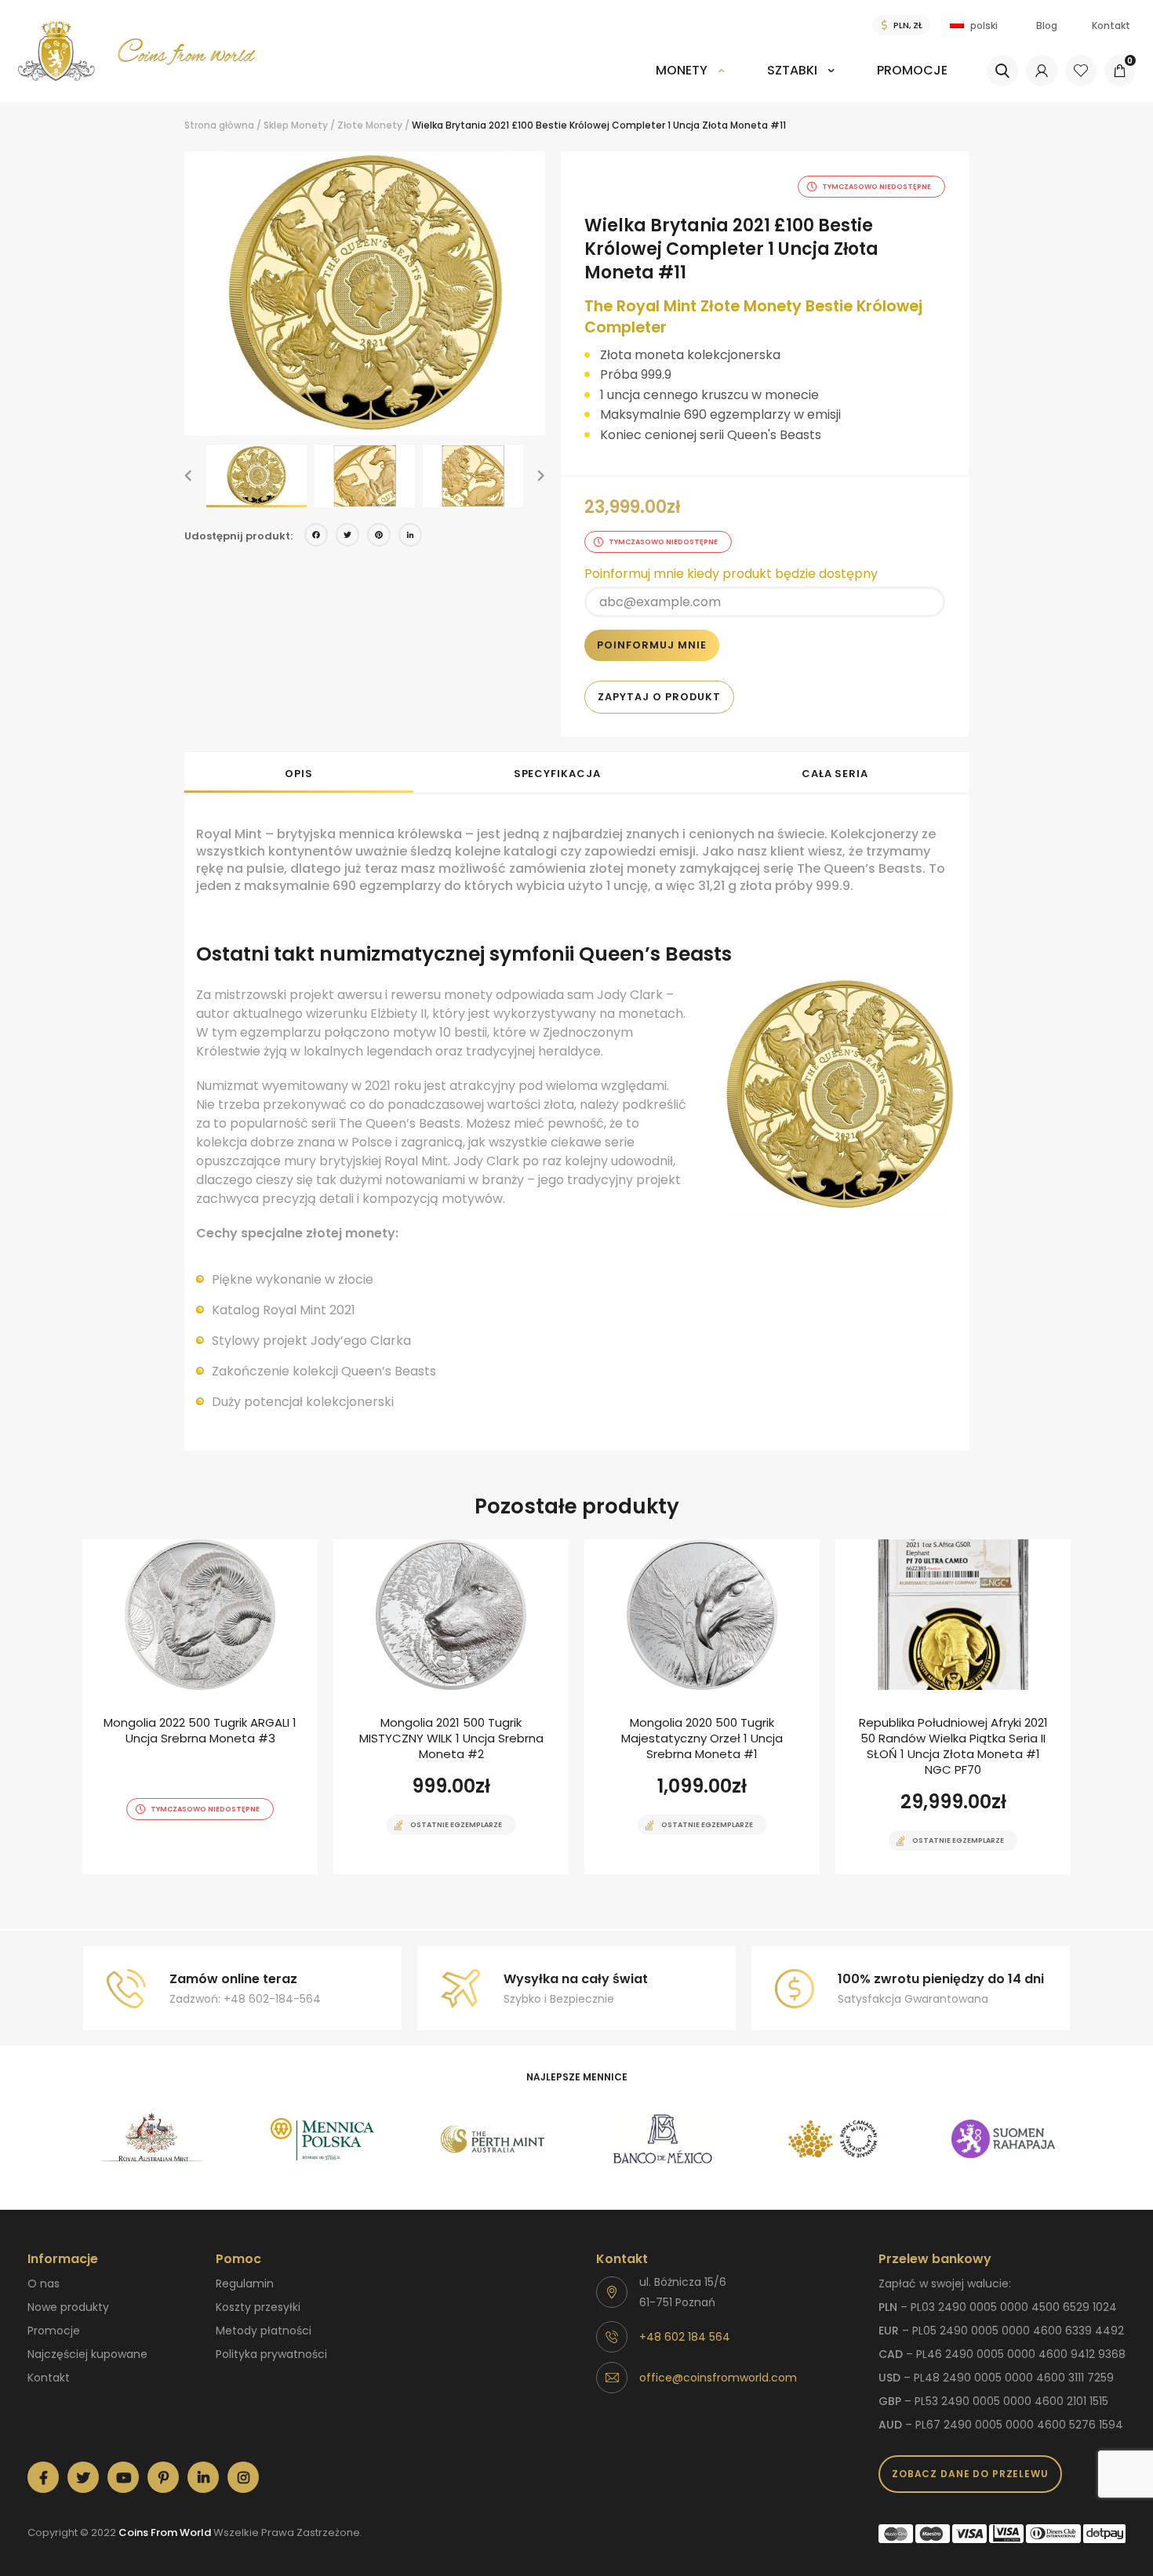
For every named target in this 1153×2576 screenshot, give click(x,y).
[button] (188, 476)
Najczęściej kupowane (87, 2354)
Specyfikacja (557, 774)
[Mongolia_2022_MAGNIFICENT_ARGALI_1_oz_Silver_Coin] (200, 1707)
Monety (682, 70)
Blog (1047, 25)
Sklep (276, 125)
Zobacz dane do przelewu (970, 2474)
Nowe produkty (68, 2307)
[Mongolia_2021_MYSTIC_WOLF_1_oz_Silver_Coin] (451, 1707)
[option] (365, 293)
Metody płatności (264, 2331)
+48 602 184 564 (685, 2337)
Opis (299, 774)
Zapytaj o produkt (659, 697)
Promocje (912, 70)
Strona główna (219, 125)
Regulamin (245, 2284)
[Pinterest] (379, 537)
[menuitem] (690, 81)
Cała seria (835, 774)
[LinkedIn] (410, 537)
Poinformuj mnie (652, 645)
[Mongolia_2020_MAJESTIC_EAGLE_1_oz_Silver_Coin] (702, 1707)
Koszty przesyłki (258, 2307)
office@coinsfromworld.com (718, 2378)
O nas (44, 2284)
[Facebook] (316, 537)
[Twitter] (347, 537)
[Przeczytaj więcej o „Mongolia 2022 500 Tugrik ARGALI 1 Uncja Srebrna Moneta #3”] (173, 1873)
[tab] (299, 772)
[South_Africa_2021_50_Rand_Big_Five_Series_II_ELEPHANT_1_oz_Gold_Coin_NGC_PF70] (953, 1707)
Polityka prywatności (271, 2354)
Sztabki (792, 70)
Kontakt (1111, 25)
